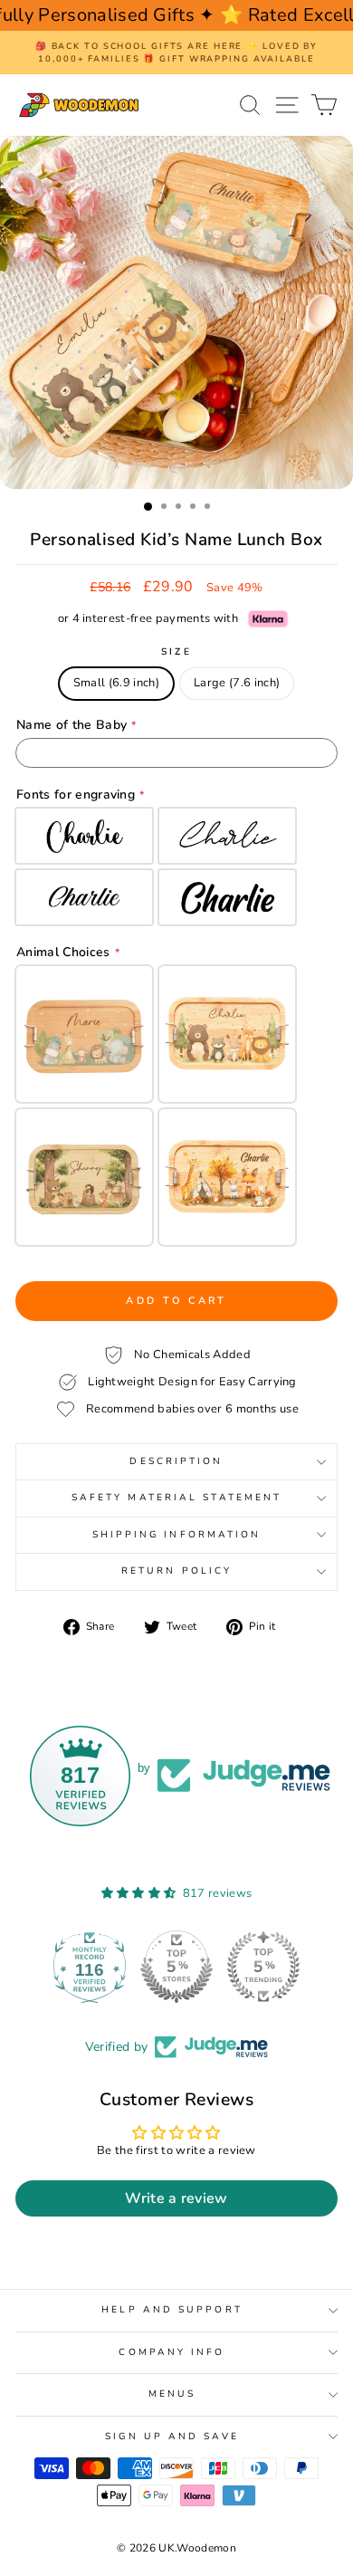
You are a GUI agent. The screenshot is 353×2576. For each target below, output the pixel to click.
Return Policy (176, 1571)
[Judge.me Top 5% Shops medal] (263, 1967)
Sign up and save (172, 2437)
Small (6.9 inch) (116, 683)
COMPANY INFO (172, 2352)
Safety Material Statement (176, 1498)
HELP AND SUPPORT (172, 2310)
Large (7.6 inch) (237, 683)
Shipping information (177, 1535)
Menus (172, 2394)
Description (176, 1461)
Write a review (176, 2198)
